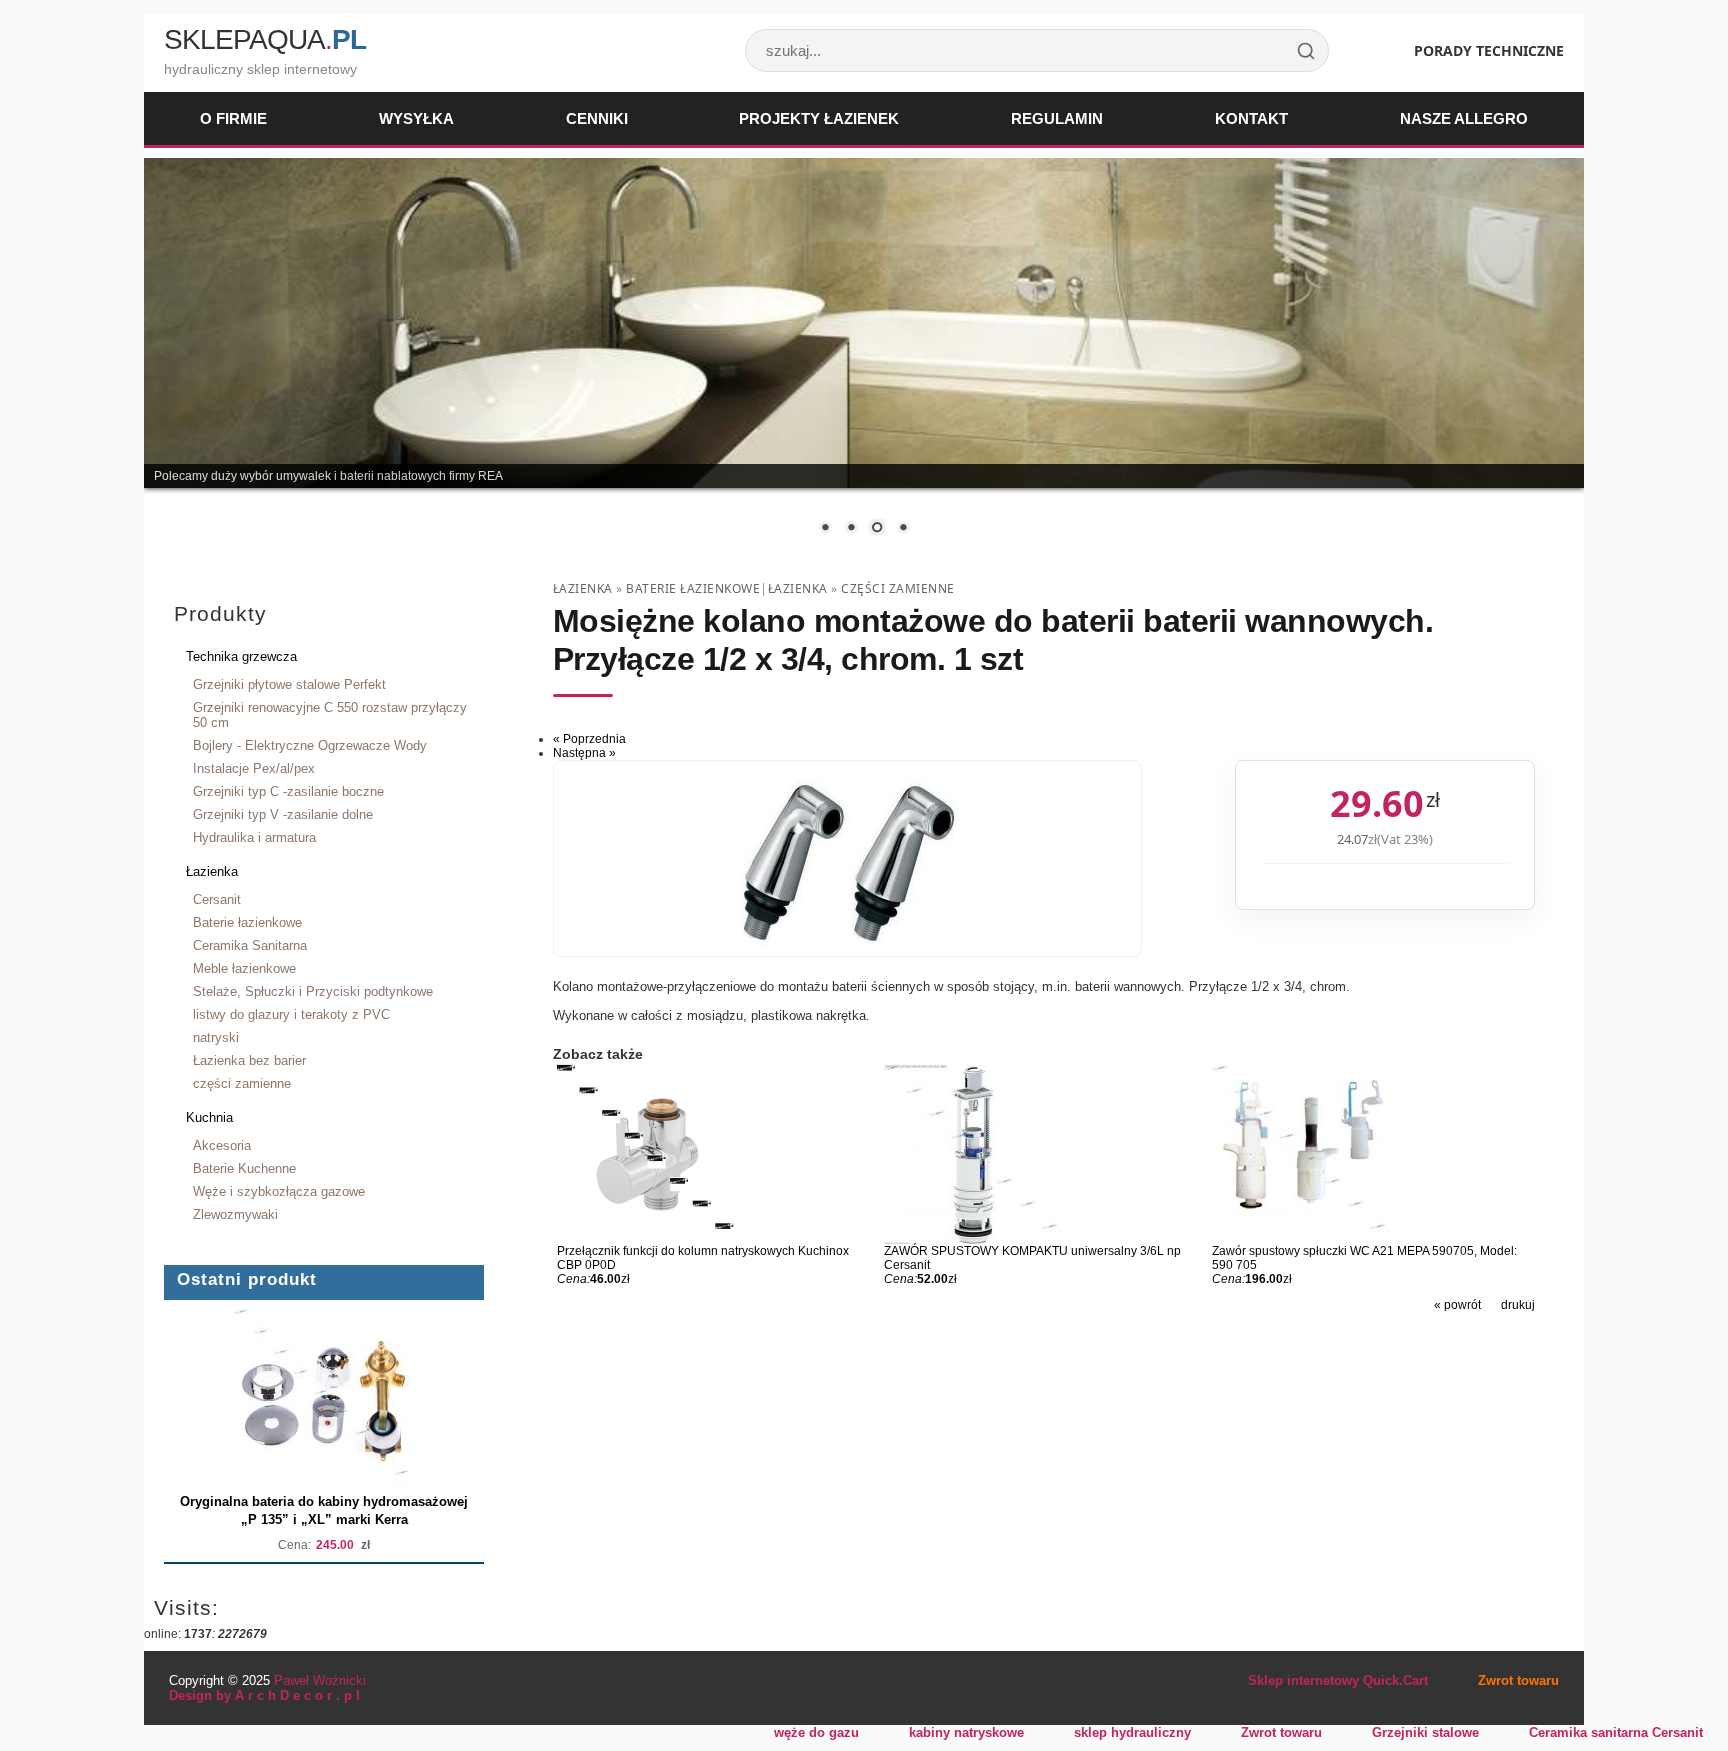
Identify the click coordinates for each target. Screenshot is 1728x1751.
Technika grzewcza (241, 656)
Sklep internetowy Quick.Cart (1338, 1680)
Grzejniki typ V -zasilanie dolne (283, 814)
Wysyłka (416, 118)
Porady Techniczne (1489, 50)
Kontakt (1251, 118)
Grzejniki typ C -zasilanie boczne (288, 791)
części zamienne (242, 1083)
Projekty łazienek (819, 118)
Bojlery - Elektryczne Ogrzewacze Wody (310, 745)
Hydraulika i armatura (254, 837)
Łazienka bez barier (249, 1060)
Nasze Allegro (1464, 118)
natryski (216, 1037)
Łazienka (212, 871)
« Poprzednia (589, 739)
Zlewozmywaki (235, 1214)
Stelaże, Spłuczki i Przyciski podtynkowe (313, 991)
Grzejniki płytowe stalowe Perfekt (289, 684)
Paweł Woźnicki (320, 1680)
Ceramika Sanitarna (250, 945)
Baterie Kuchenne (244, 1168)
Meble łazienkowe (244, 968)
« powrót (1457, 1305)
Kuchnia (209, 1117)
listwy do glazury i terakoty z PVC (291, 1014)
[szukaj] (1306, 51)
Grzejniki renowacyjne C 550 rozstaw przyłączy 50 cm (330, 715)
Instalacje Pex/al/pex (254, 768)
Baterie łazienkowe (247, 922)
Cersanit (217, 899)
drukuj (1518, 1305)
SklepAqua (265, 39)
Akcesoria (222, 1145)
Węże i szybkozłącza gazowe (279, 1191)
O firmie (233, 118)
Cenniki (597, 118)
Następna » (584, 753)
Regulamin (1057, 118)
